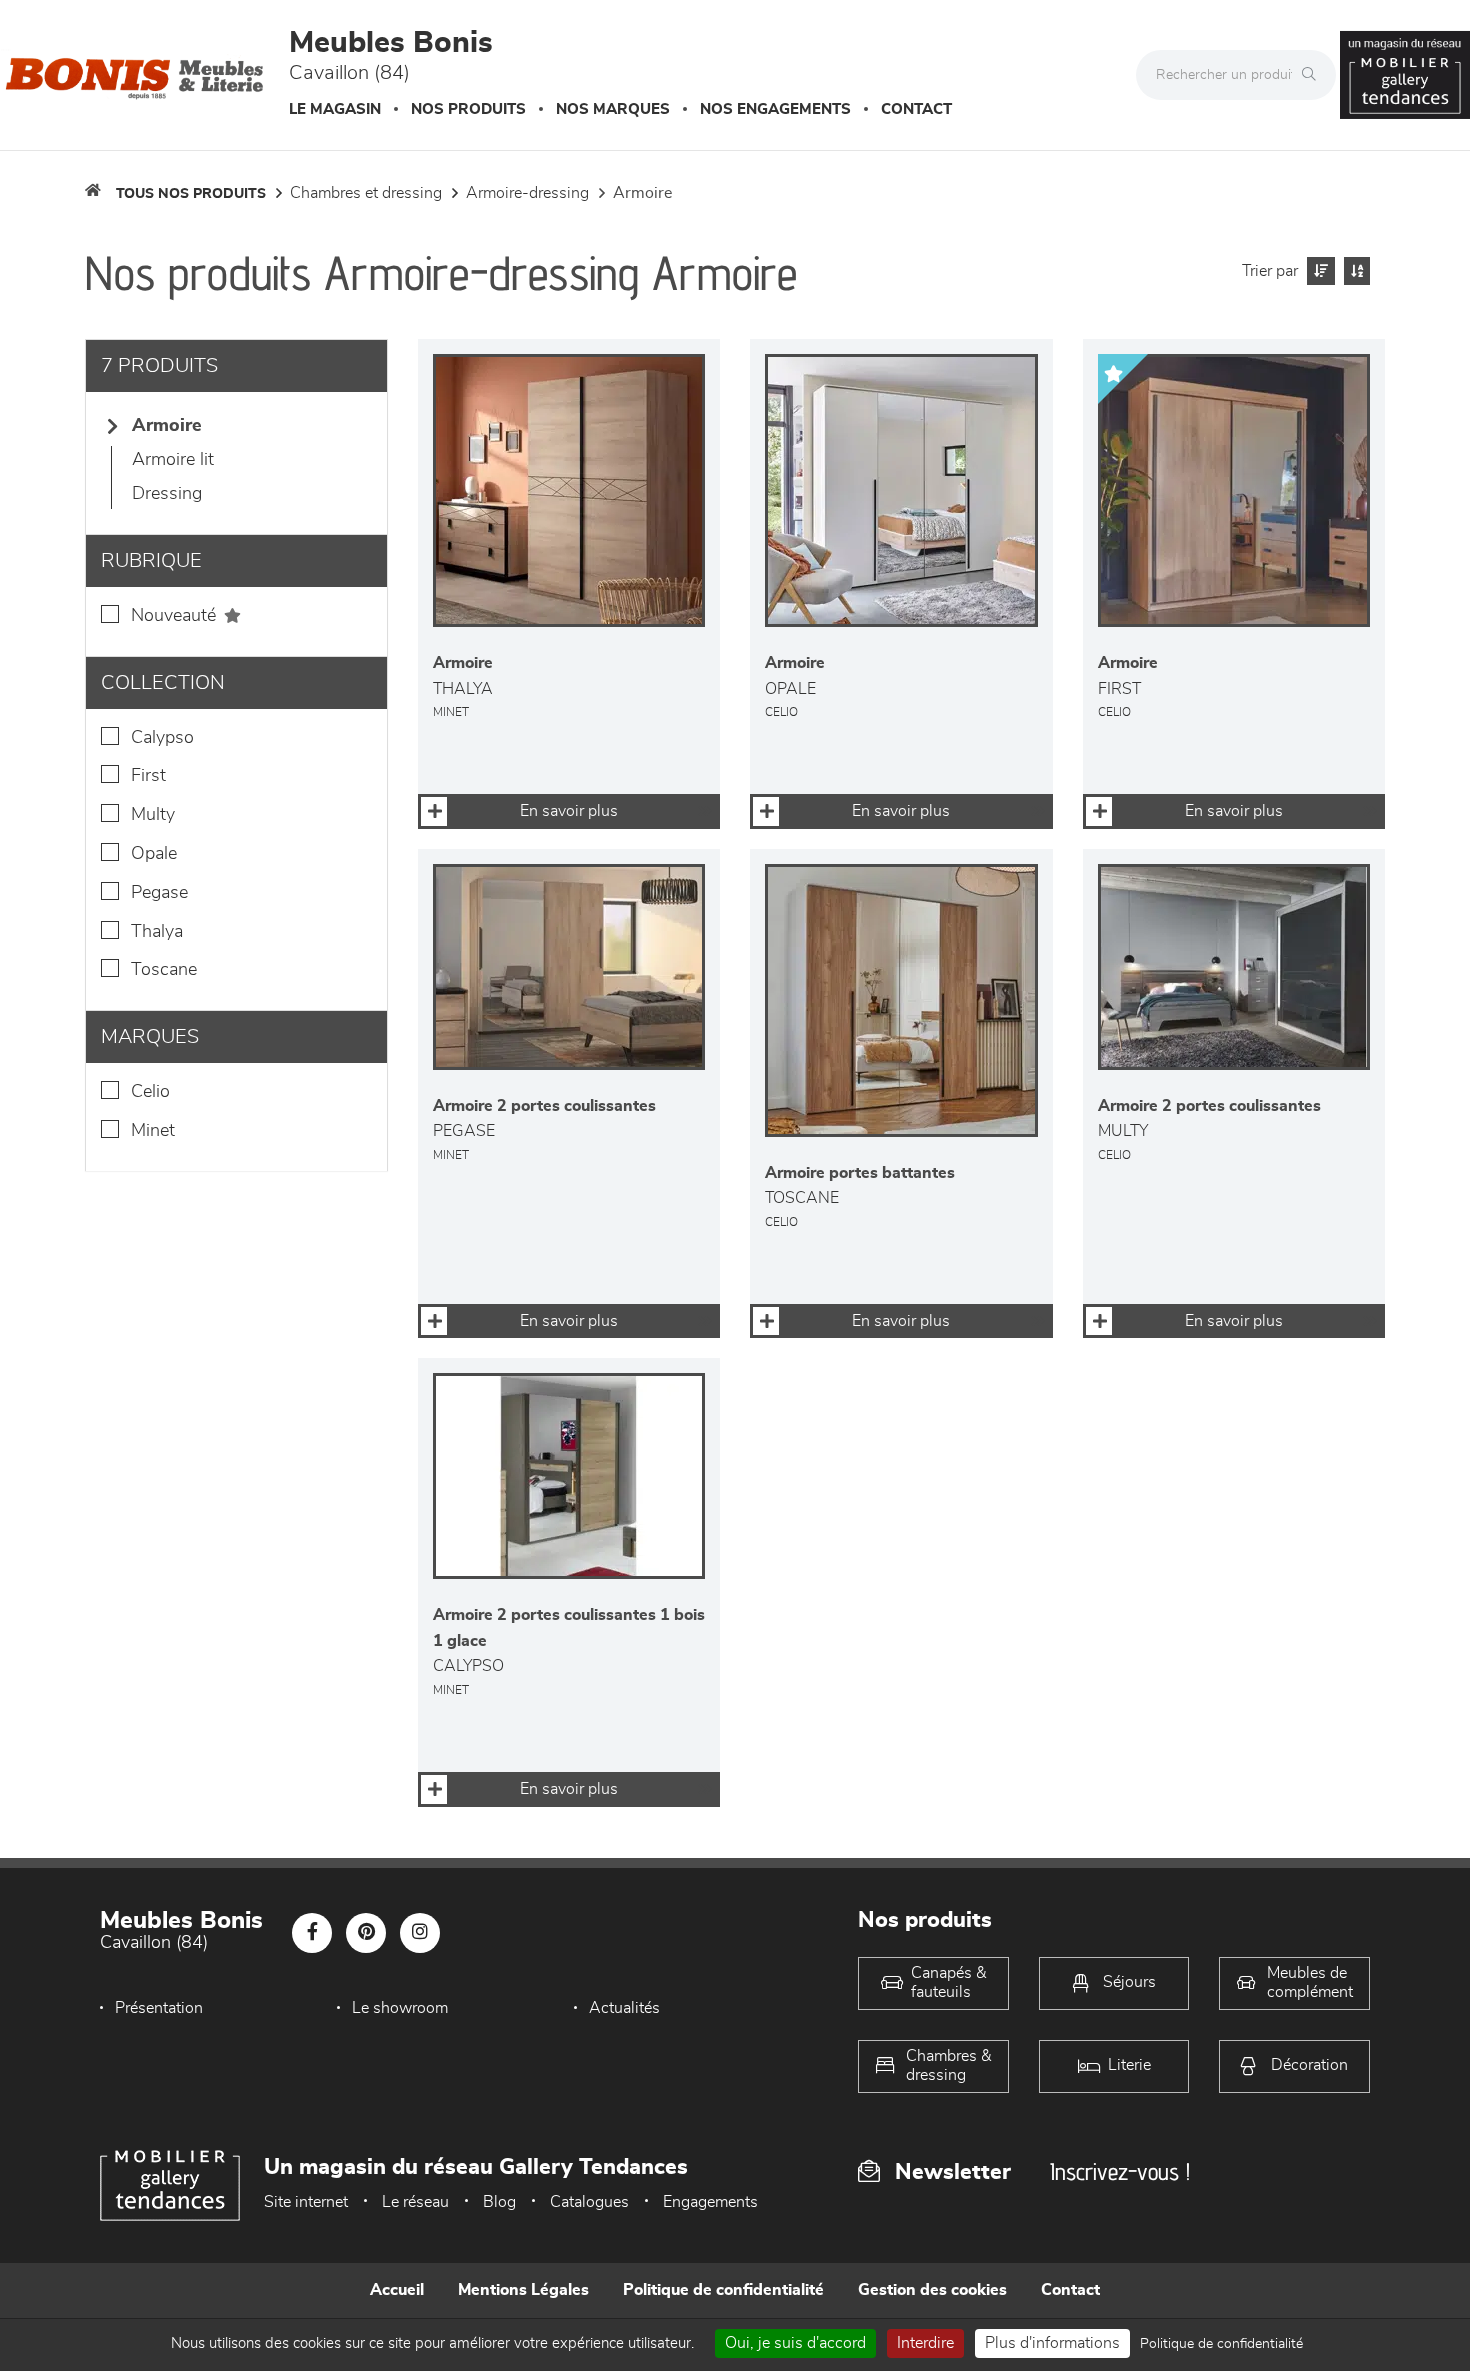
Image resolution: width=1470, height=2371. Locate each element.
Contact (916, 109)
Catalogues (589, 2202)
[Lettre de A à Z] (1354, 271)
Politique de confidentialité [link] (1221, 2344)
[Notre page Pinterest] (366, 1933)
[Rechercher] (1314, 75)
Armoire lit (173, 460)
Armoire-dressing (527, 193)
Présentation (159, 2008)
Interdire (925, 2343)
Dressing (167, 494)
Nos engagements (775, 109)
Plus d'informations (1052, 2343)
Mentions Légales (523, 2290)
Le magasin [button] (335, 109)
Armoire (642, 193)
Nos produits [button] (468, 109)
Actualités (624, 2008)
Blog (499, 2202)
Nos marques (613, 109)
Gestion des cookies (932, 2290)
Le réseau (415, 2202)
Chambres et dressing (366, 193)
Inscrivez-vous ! (1120, 2171)
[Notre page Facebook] (312, 1933)
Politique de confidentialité (723, 2290)
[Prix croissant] (1318, 271)
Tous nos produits (191, 194)
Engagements (710, 2202)
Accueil (397, 2290)
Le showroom (400, 2008)
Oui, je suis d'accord (795, 2343)
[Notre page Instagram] (420, 1933)
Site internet (306, 2202)
